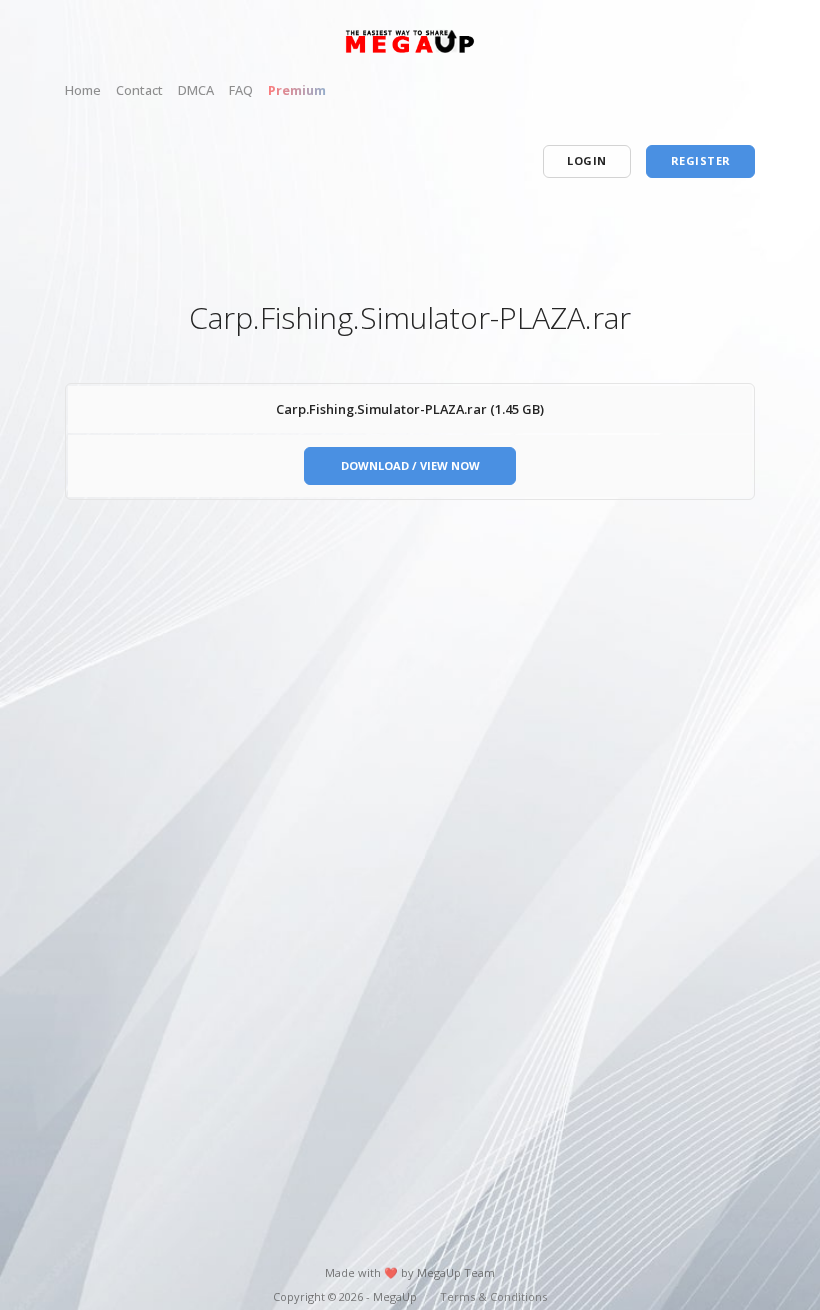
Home (83, 90)
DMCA (196, 90)
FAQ (241, 90)
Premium (297, 90)
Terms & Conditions (493, 1296)
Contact (139, 90)
